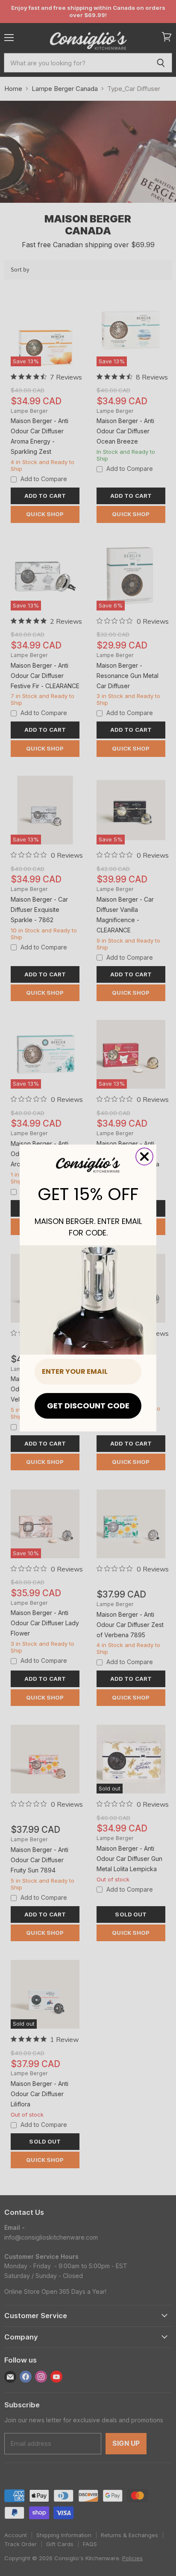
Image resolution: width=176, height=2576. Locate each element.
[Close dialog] (144, 1157)
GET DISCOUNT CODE (88, 1406)
